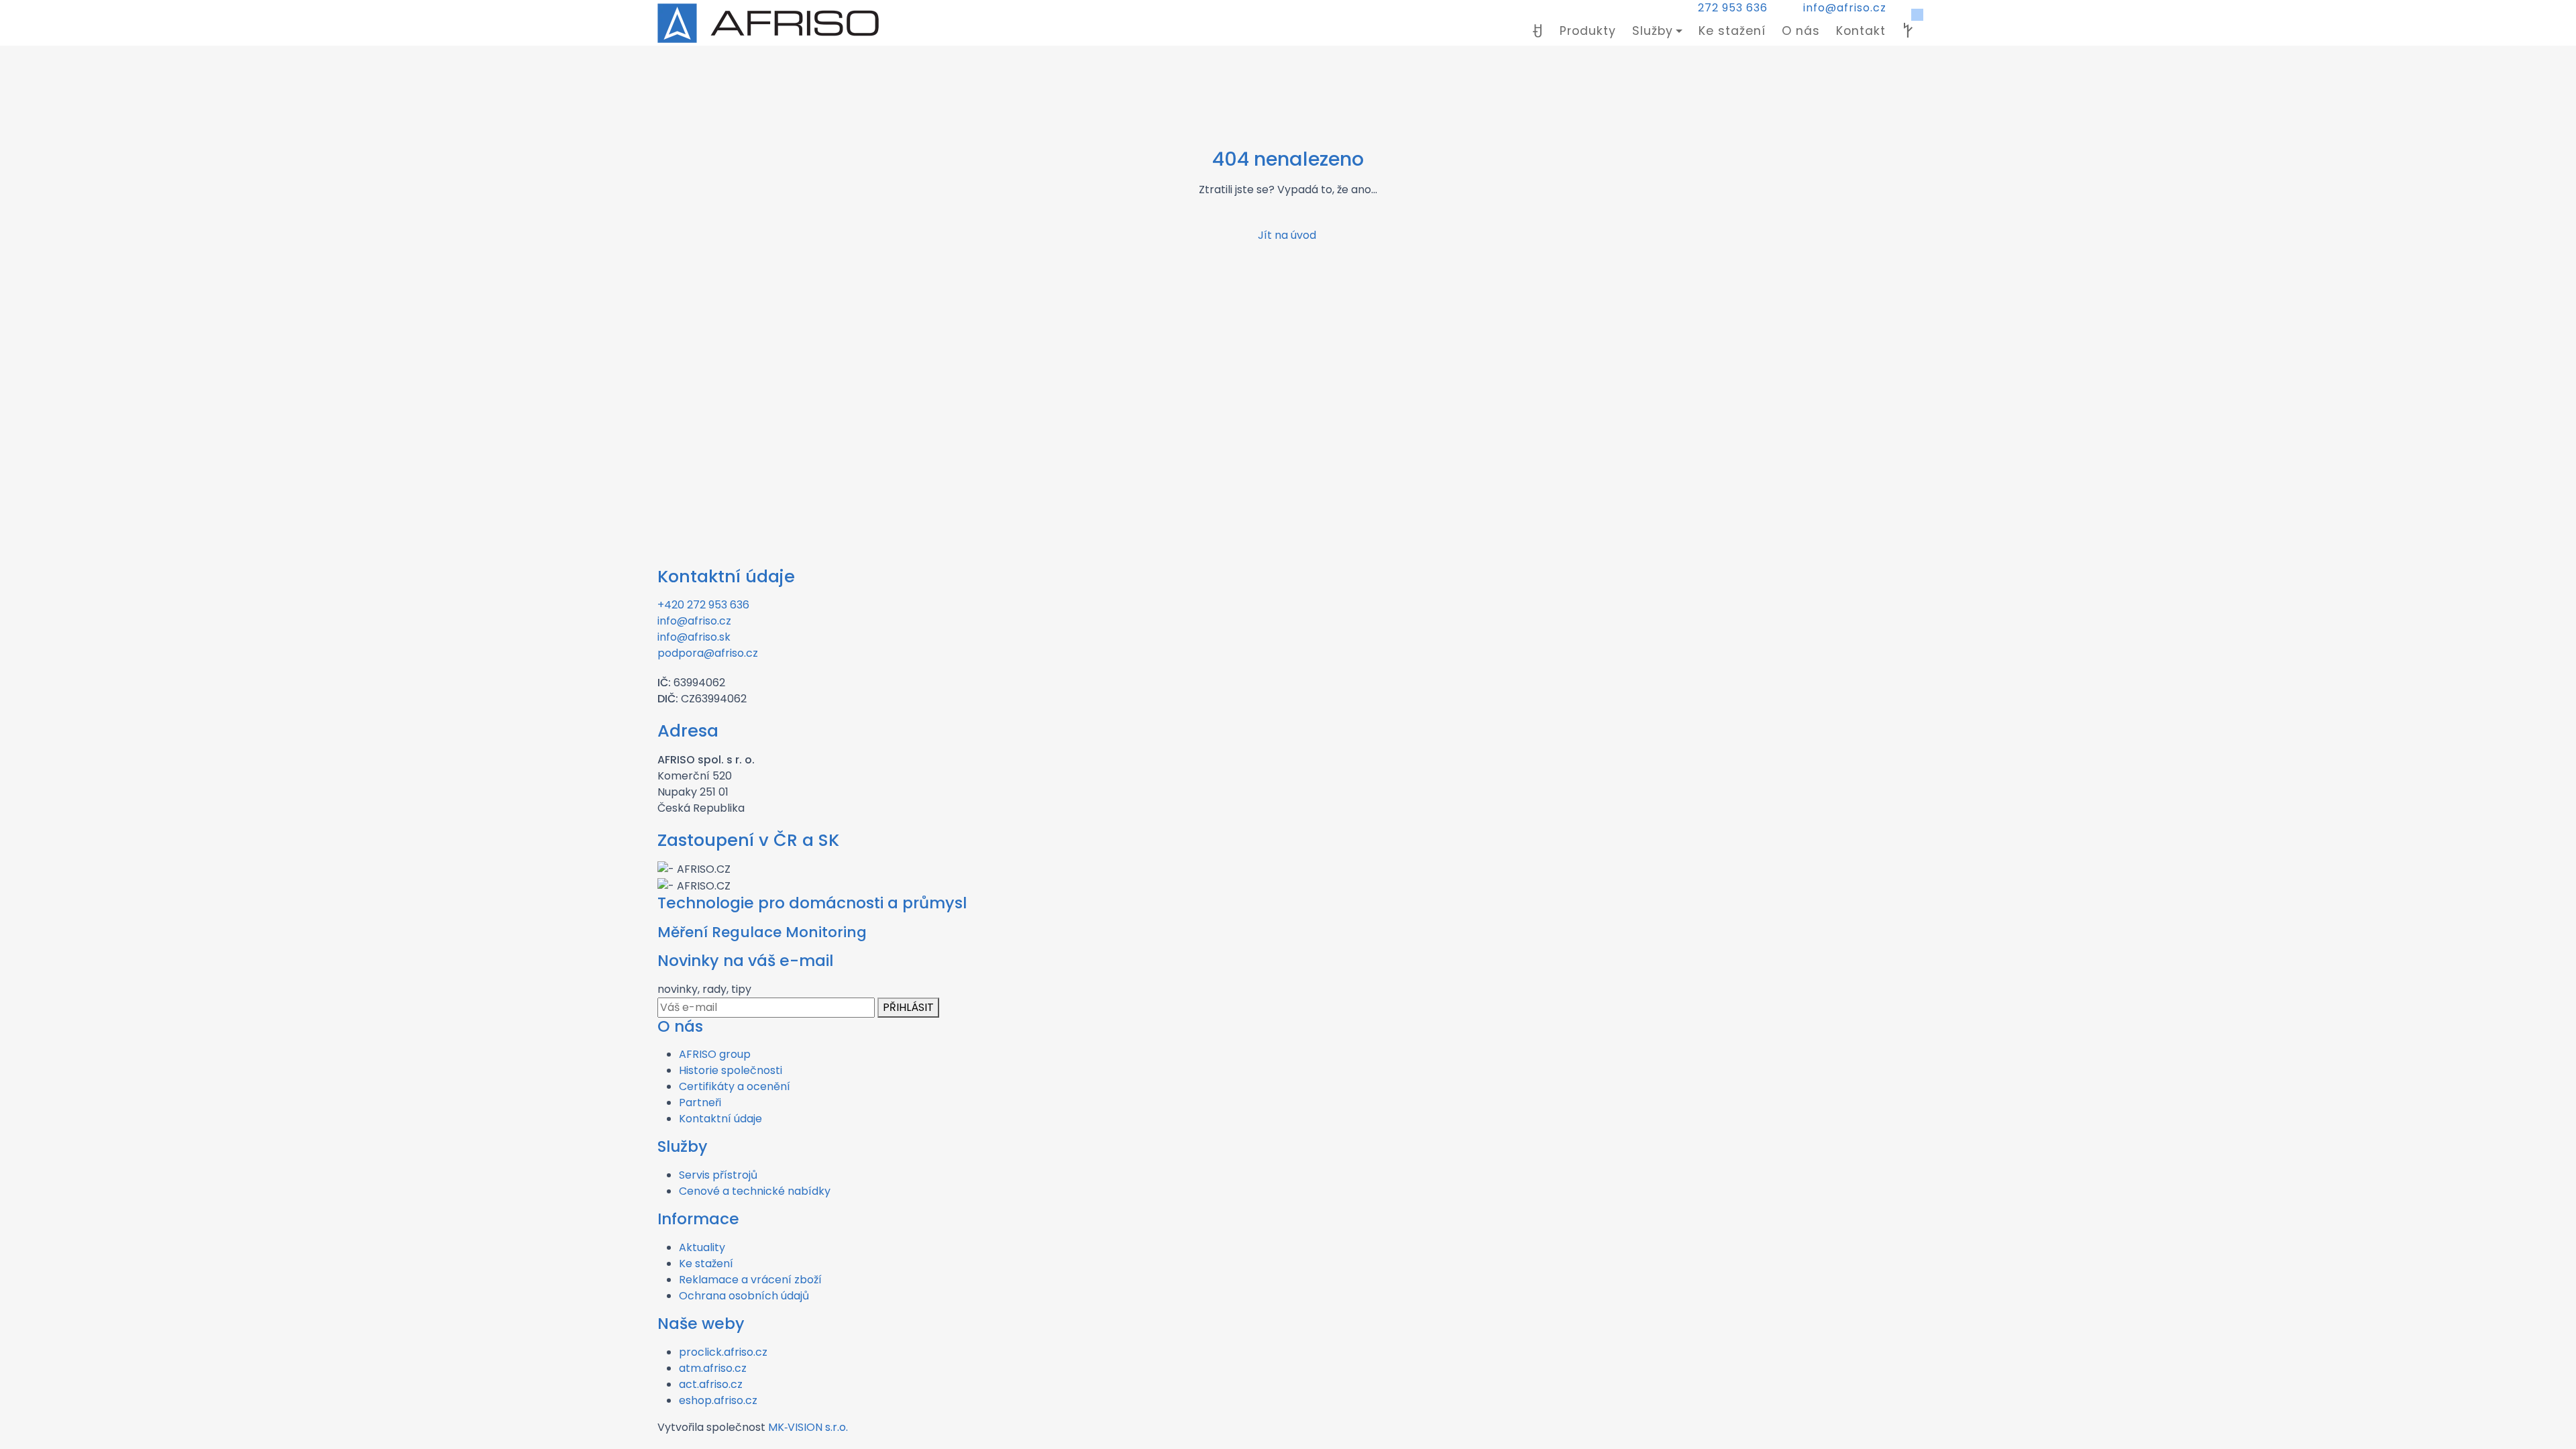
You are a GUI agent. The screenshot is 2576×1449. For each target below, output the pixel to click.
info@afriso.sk (694, 637)
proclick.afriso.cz (723, 1352)
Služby (1653, 31)
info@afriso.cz (1845, 8)
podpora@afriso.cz (708, 653)
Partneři (700, 1103)
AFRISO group (715, 1054)
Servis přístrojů (718, 1175)
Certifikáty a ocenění (735, 1086)
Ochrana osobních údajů (744, 1296)
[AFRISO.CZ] (768, 23)
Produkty (1588, 31)
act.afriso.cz (711, 1384)
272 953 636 (1733, 8)
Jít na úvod (1288, 235)
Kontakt (1861, 31)
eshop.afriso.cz (718, 1400)
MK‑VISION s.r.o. (808, 1427)
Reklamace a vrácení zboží (750, 1280)
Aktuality (702, 1247)
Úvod (1538, 31)
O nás (1801, 31)
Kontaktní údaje (720, 1119)
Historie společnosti (731, 1070)
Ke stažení (1732, 31)
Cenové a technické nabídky (755, 1191)
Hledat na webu (1908, 31)
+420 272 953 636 (703, 605)
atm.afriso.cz (713, 1368)
